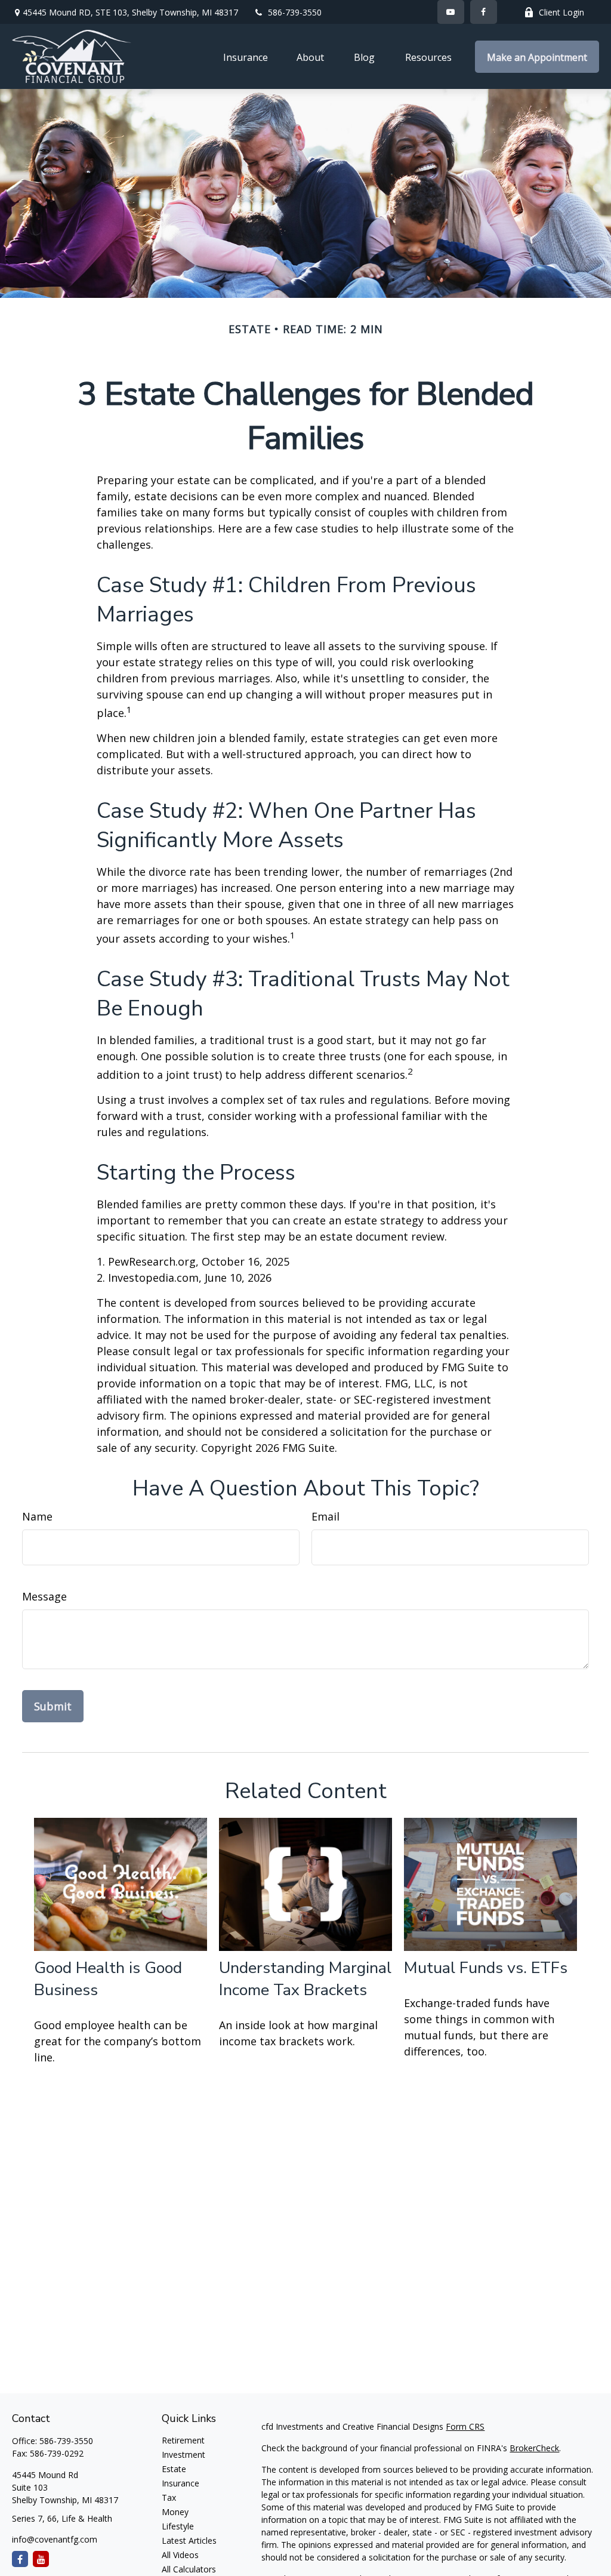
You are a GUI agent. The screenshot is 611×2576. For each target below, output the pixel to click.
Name (37, 1516)
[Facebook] (484, 12)
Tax (169, 2497)
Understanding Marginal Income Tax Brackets (305, 1979)
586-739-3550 (295, 12)
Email (325, 1516)
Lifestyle (178, 2526)
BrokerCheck (534, 2448)
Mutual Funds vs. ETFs (486, 1968)
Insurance (180, 2483)
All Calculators (189, 2569)
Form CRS (465, 2426)
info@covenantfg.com (55, 2539)
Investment (183, 2455)
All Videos (180, 2555)
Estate (174, 2469)
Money (175, 2512)
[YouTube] (451, 12)
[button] (246, 57)
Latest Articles (189, 2540)
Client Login (561, 12)
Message (44, 1596)
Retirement (183, 2440)
